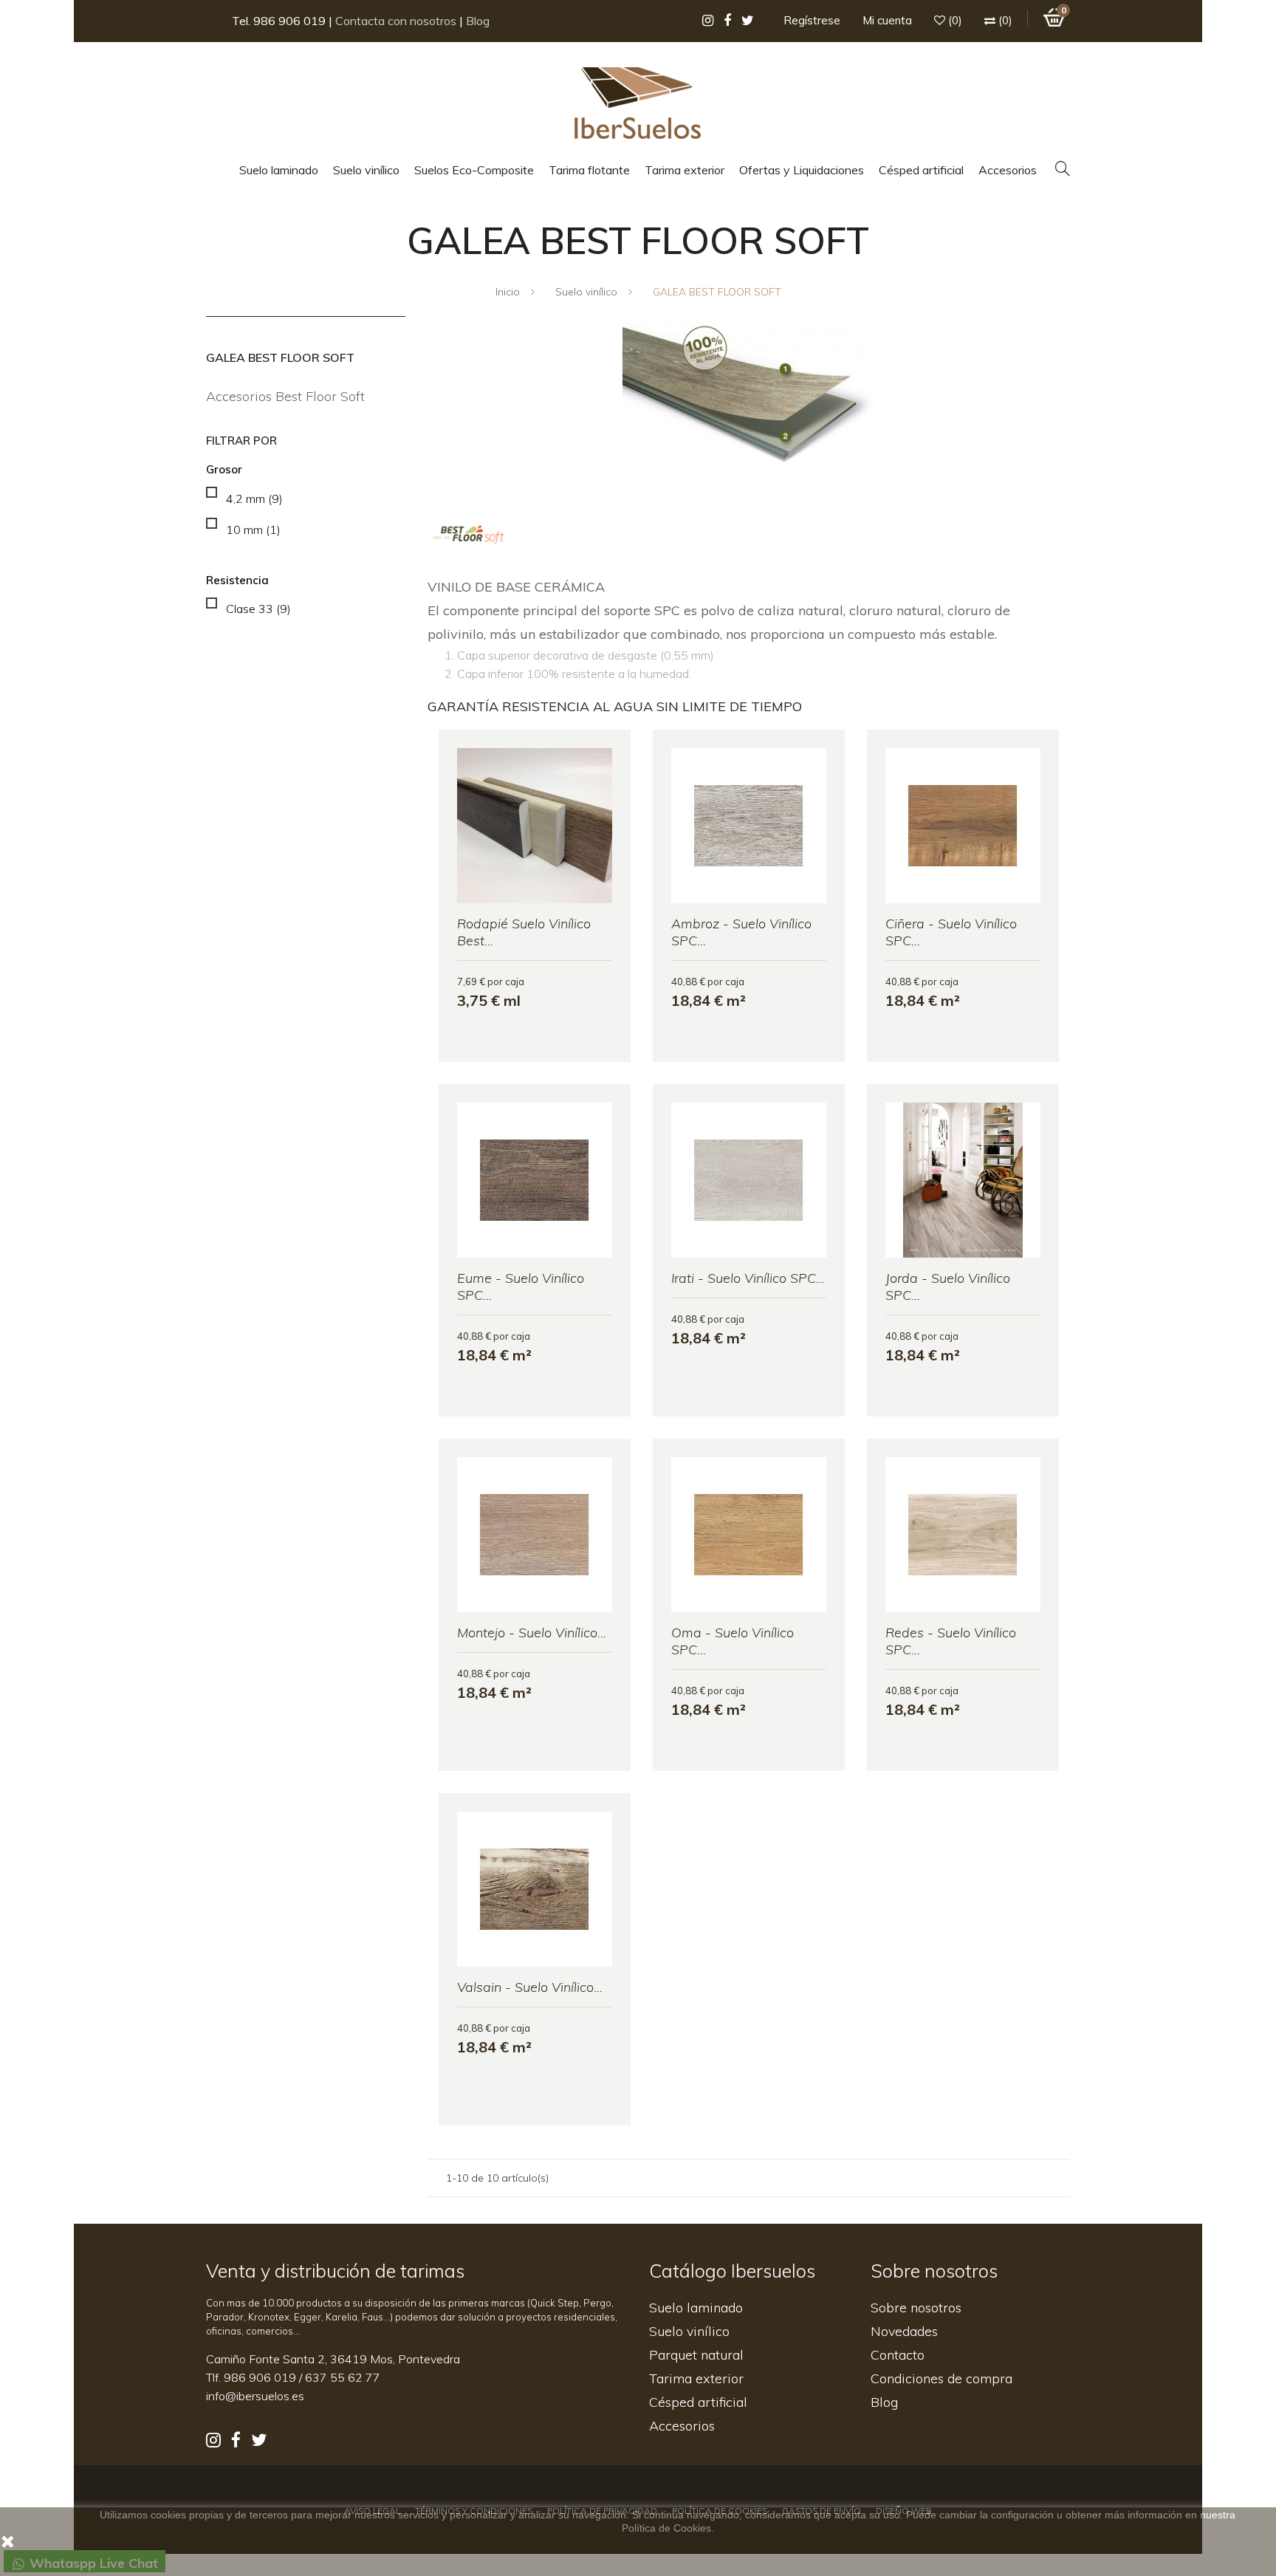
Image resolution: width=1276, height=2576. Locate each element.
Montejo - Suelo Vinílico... (532, 1633)
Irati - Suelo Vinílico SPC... (748, 1278)
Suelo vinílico (689, 2331)
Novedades (904, 2331)
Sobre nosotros (916, 2308)
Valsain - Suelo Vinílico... (530, 1987)
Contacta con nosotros (396, 21)
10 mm (253, 530)
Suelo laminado (696, 2308)
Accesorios (682, 2426)
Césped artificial (698, 2402)
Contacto (898, 2355)
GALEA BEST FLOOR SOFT (280, 357)
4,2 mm (254, 499)
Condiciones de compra (941, 2378)
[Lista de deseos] (462, 1050)
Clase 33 (258, 609)
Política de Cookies (666, 2528)
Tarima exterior (696, 2378)
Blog (478, 21)
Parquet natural (696, 2355)
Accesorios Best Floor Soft (285, 396)
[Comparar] (608, 1050)
